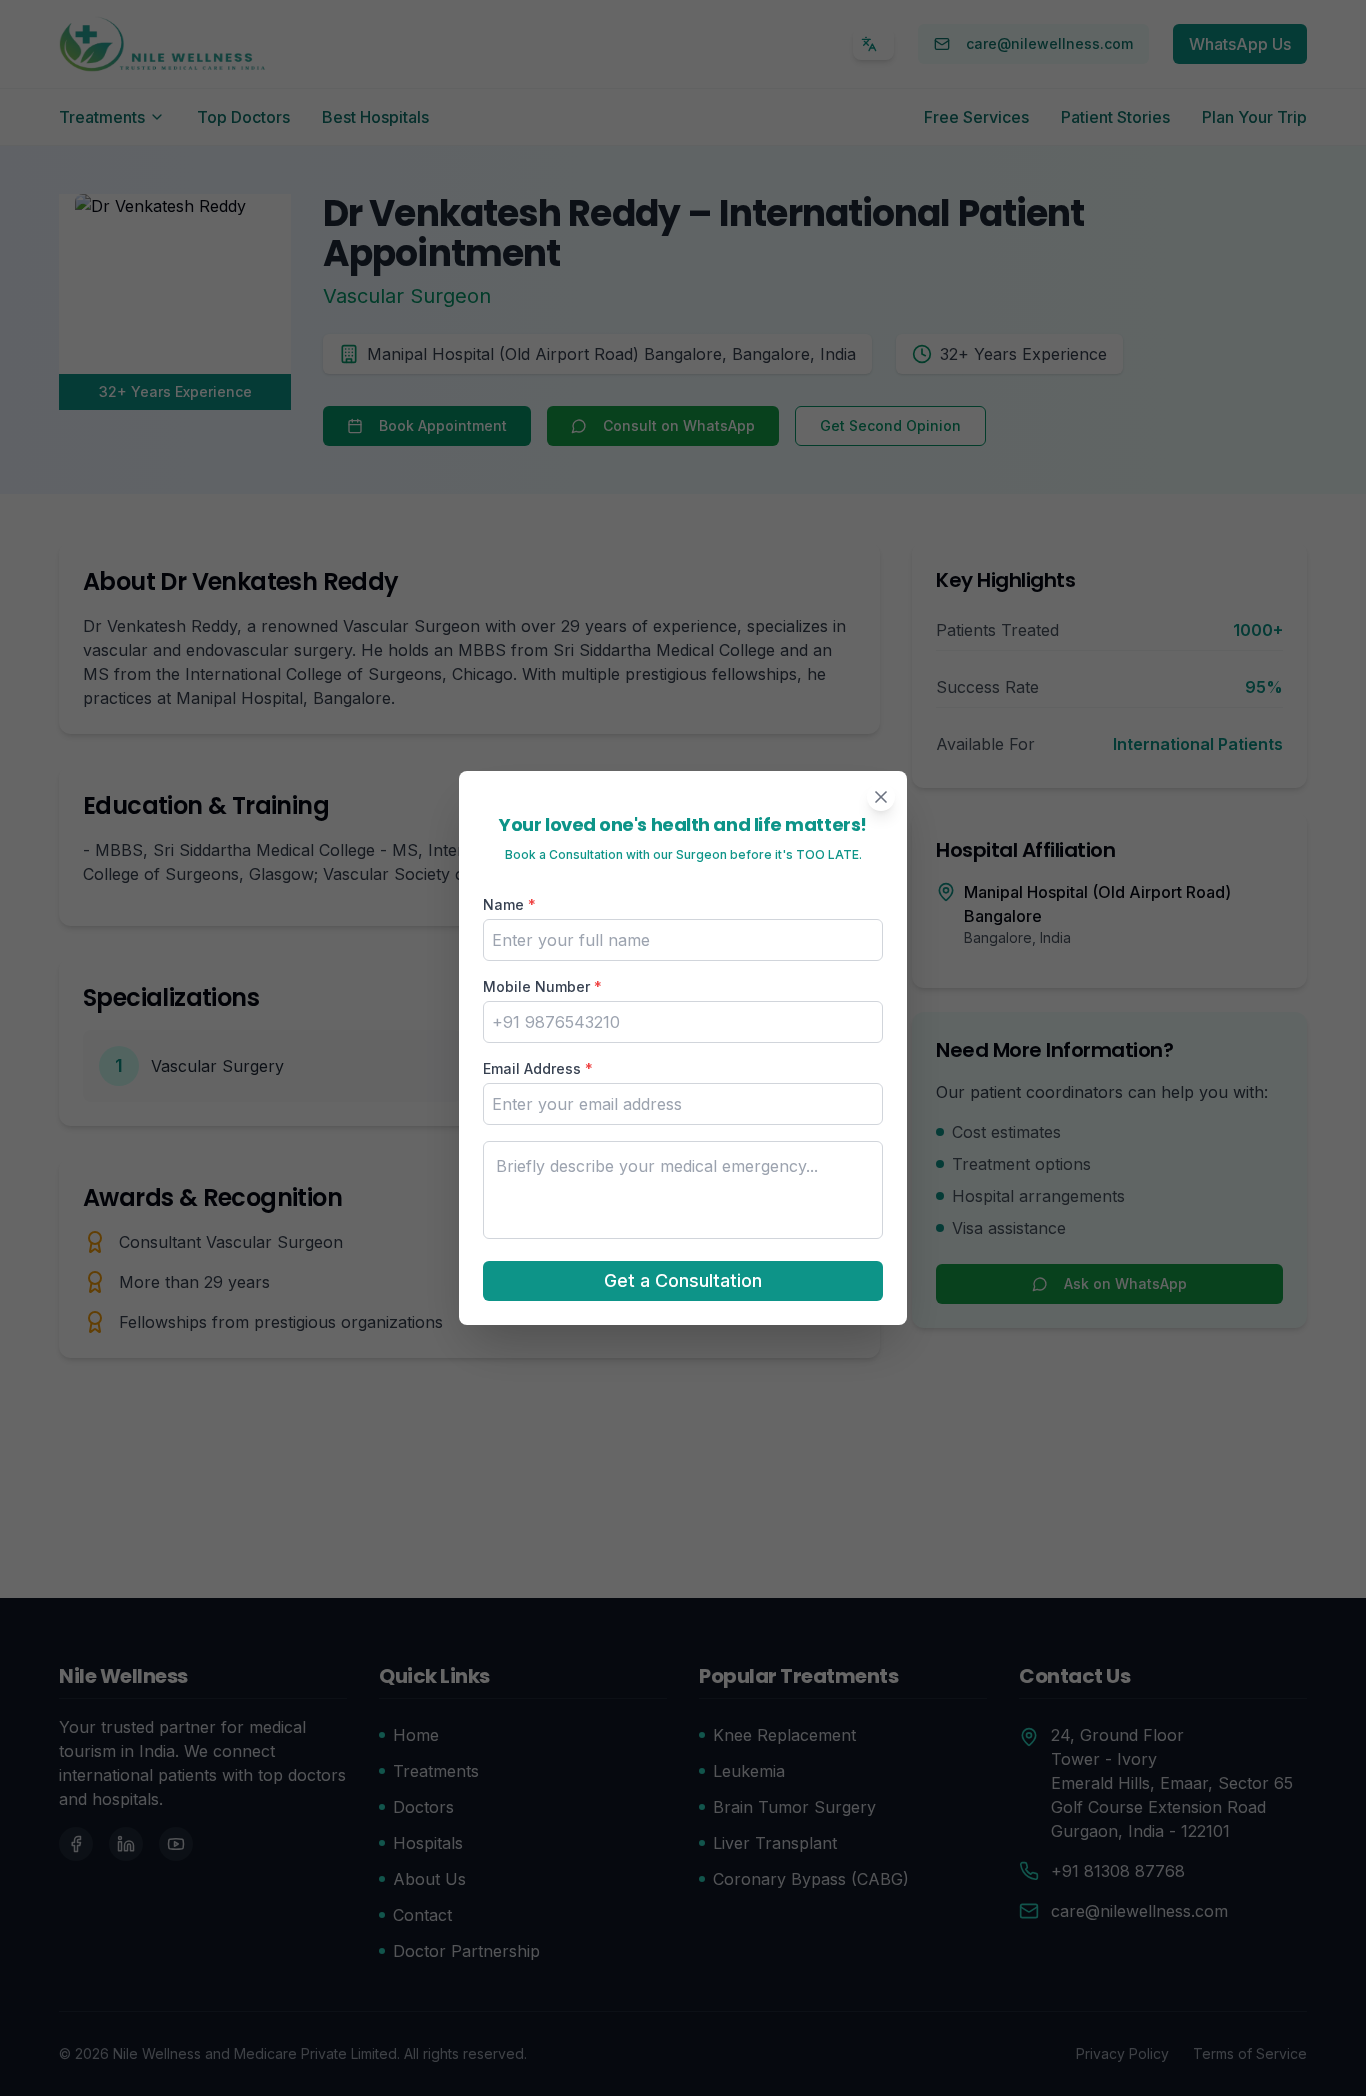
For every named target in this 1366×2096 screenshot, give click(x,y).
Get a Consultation (683, 1280)
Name (509, 904)
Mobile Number (542, 986)
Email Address (538, 1068)
